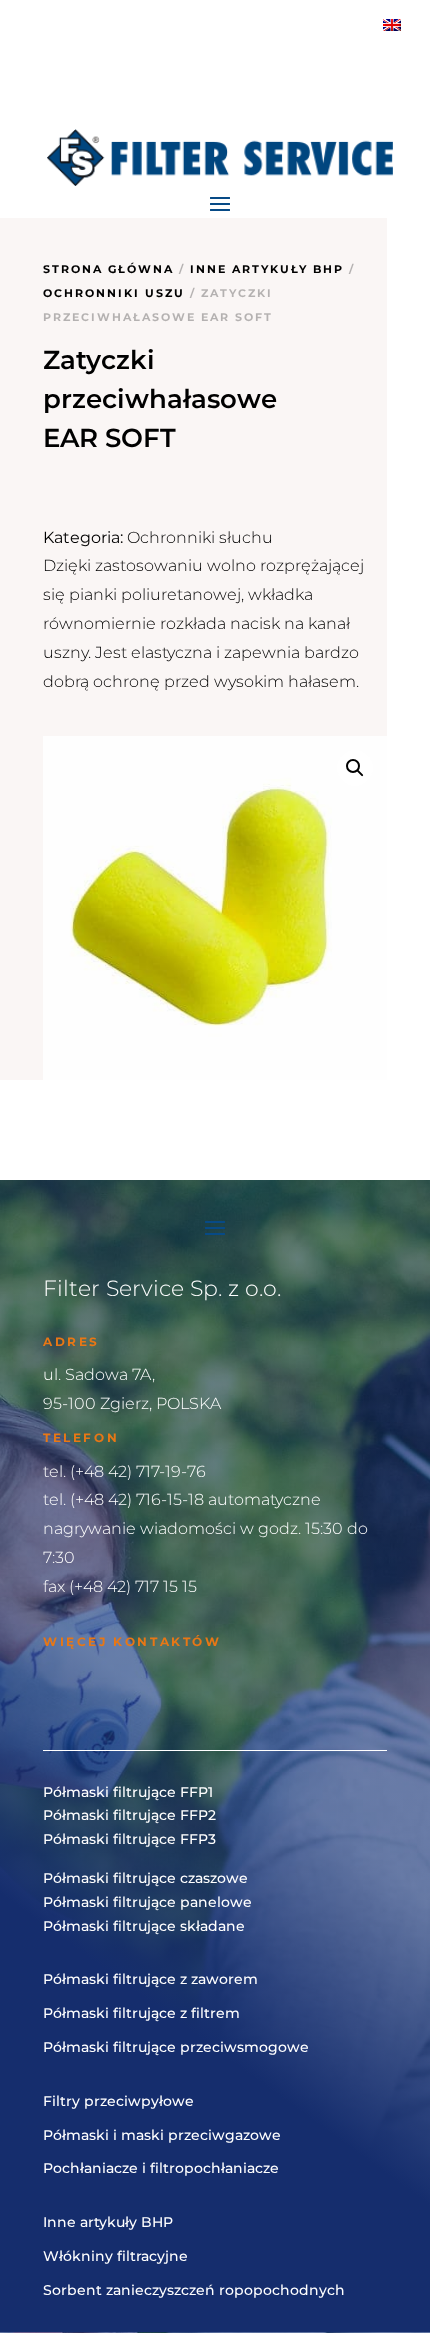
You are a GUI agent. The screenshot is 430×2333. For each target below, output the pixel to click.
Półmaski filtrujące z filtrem (141, 2013)
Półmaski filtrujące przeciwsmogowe (176, 2047)
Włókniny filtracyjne (115, 2256)
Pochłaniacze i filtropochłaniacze (161, 2168)
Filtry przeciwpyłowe (118, 2101)
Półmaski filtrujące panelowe (147, 1902)
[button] (355, 768)
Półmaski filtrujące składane (144, 1926)
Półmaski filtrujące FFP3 (129, 1839)
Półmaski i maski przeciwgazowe (162, 2135)
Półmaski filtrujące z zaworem (150, 1979)
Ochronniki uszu (114, 293)
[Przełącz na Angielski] (392, 24)
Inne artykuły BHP (267, 269)
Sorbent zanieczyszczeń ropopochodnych (194, 2290)
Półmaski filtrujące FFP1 (128, 1792)
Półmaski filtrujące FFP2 (129, 1815)
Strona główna (108, 269)
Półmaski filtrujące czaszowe (145, 1878)
